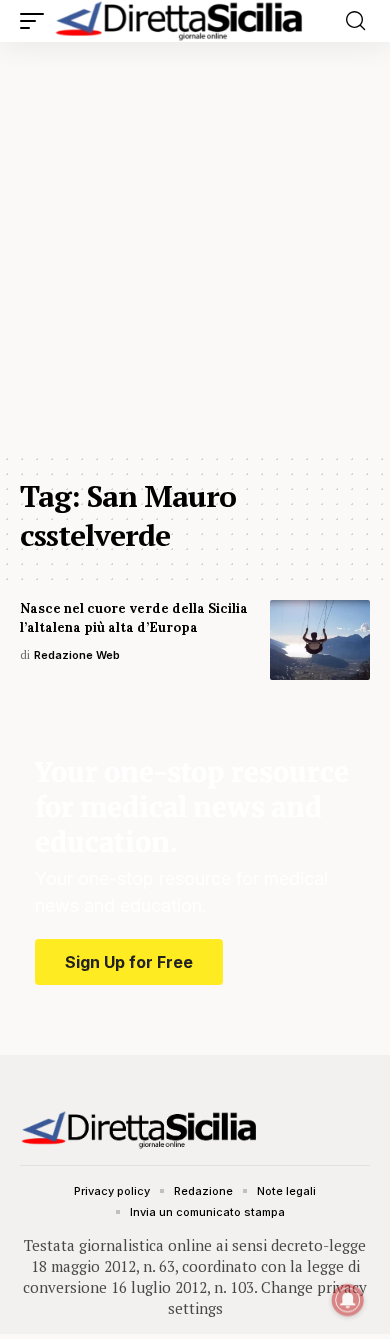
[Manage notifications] (348, 1300)
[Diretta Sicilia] (180, 21)
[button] (37, 21)
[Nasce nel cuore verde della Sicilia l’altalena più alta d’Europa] (320, 640)
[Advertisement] (195, 247)
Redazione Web (77, 655)
